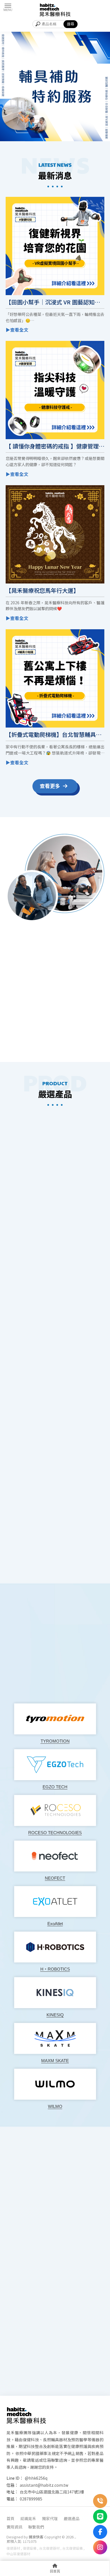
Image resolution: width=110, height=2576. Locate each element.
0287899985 (31, 2499)
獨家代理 (50, 2518)
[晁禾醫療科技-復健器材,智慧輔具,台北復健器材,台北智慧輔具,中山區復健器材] (55, 10)
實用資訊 (14, 2527)
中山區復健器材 (18, 2554)
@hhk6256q (36, 2478)
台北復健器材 (49, 2548)
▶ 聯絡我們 (78, 1038)
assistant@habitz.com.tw (44, 2485)
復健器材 (13, 2548)
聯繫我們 (36, 2527)
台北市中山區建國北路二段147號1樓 (52, 2492)
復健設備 (30, 2548)
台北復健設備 (72, 2548)
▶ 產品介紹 (55, 1391)
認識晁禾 (28, 2518)
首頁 (10, 2518)
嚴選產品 (72, 2518)
